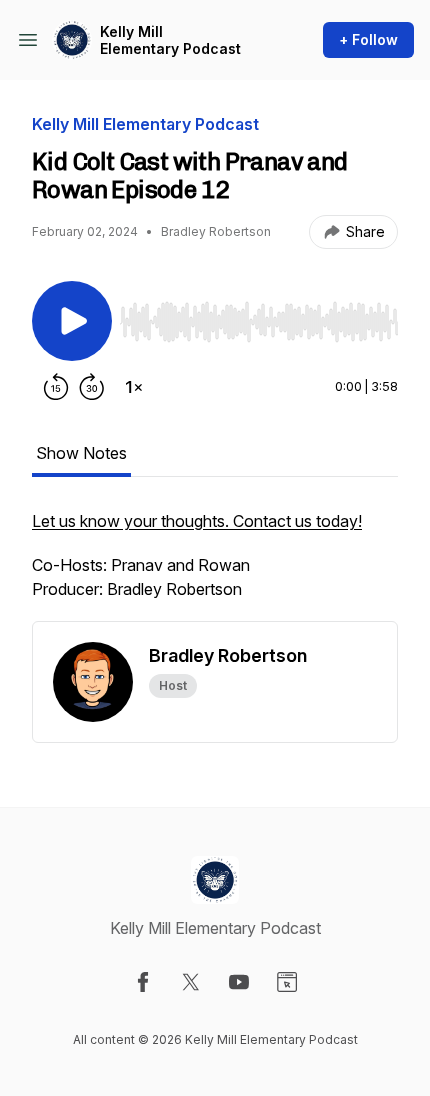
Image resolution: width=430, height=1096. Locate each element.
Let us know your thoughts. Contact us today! (197, 521)
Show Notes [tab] (81, 453)
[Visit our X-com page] (191, 982)
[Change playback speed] (134, 387)
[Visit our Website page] (287, 982)
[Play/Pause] (72, 321)
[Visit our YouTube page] (239, 982)
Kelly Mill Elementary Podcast (170, 40)
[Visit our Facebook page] (143, 982)
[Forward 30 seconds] (92, 387)
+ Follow (368, 39)
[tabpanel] (215, 565)
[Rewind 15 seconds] (56, 387)
